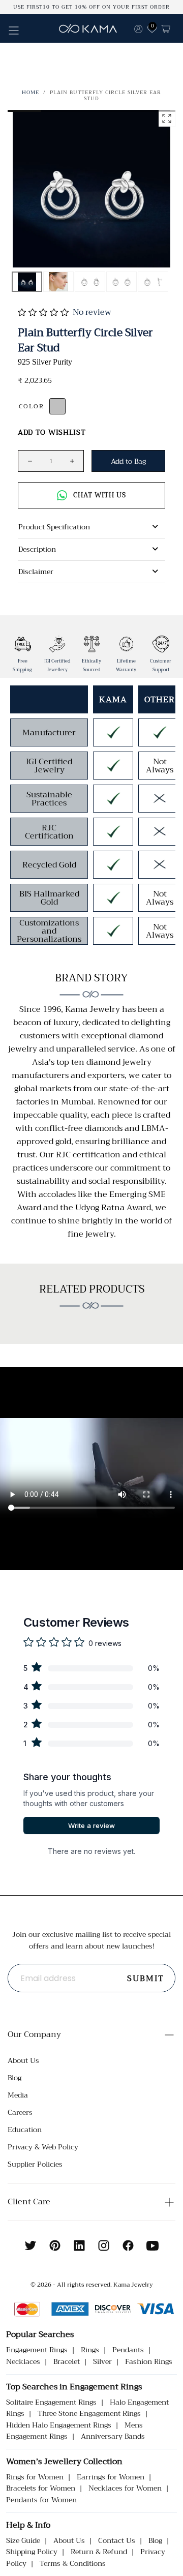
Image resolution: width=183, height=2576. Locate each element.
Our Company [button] (34, 2034)
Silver (102, 2361)
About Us (23, 2060)
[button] (14, 31)
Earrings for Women (111, 2477)
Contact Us (117, 2540)
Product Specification (54, 527)
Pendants (128, 2350)
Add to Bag (128, 461)
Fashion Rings (149, 2361)
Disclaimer (36, 572)
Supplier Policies (35, 2164)
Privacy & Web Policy (43, 2147)
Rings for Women (35, 2477)
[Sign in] (138, 28)
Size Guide (23, 2540)
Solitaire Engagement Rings (51, 2402)
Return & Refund (99, 2552)
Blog (14, 2078)
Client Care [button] (29, 2202)
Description (37, 549)
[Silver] (57, 406)
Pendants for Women (41, 2500)
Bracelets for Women (41, 2488)
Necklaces (23, 2361)
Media (18, 2095)
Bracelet (67, 2361)
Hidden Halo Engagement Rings (59, 2425)
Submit (146, 1979)
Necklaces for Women (125, 2488)
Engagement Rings (37, 2350)
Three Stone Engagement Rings (89, 2413)
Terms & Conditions (73, 2563)
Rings (90, 2350)
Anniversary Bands (113, 2436)
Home (30, 92)
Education (25, 2130)
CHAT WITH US (100, 495)
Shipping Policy (32, 2552)
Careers (20, 2112)
